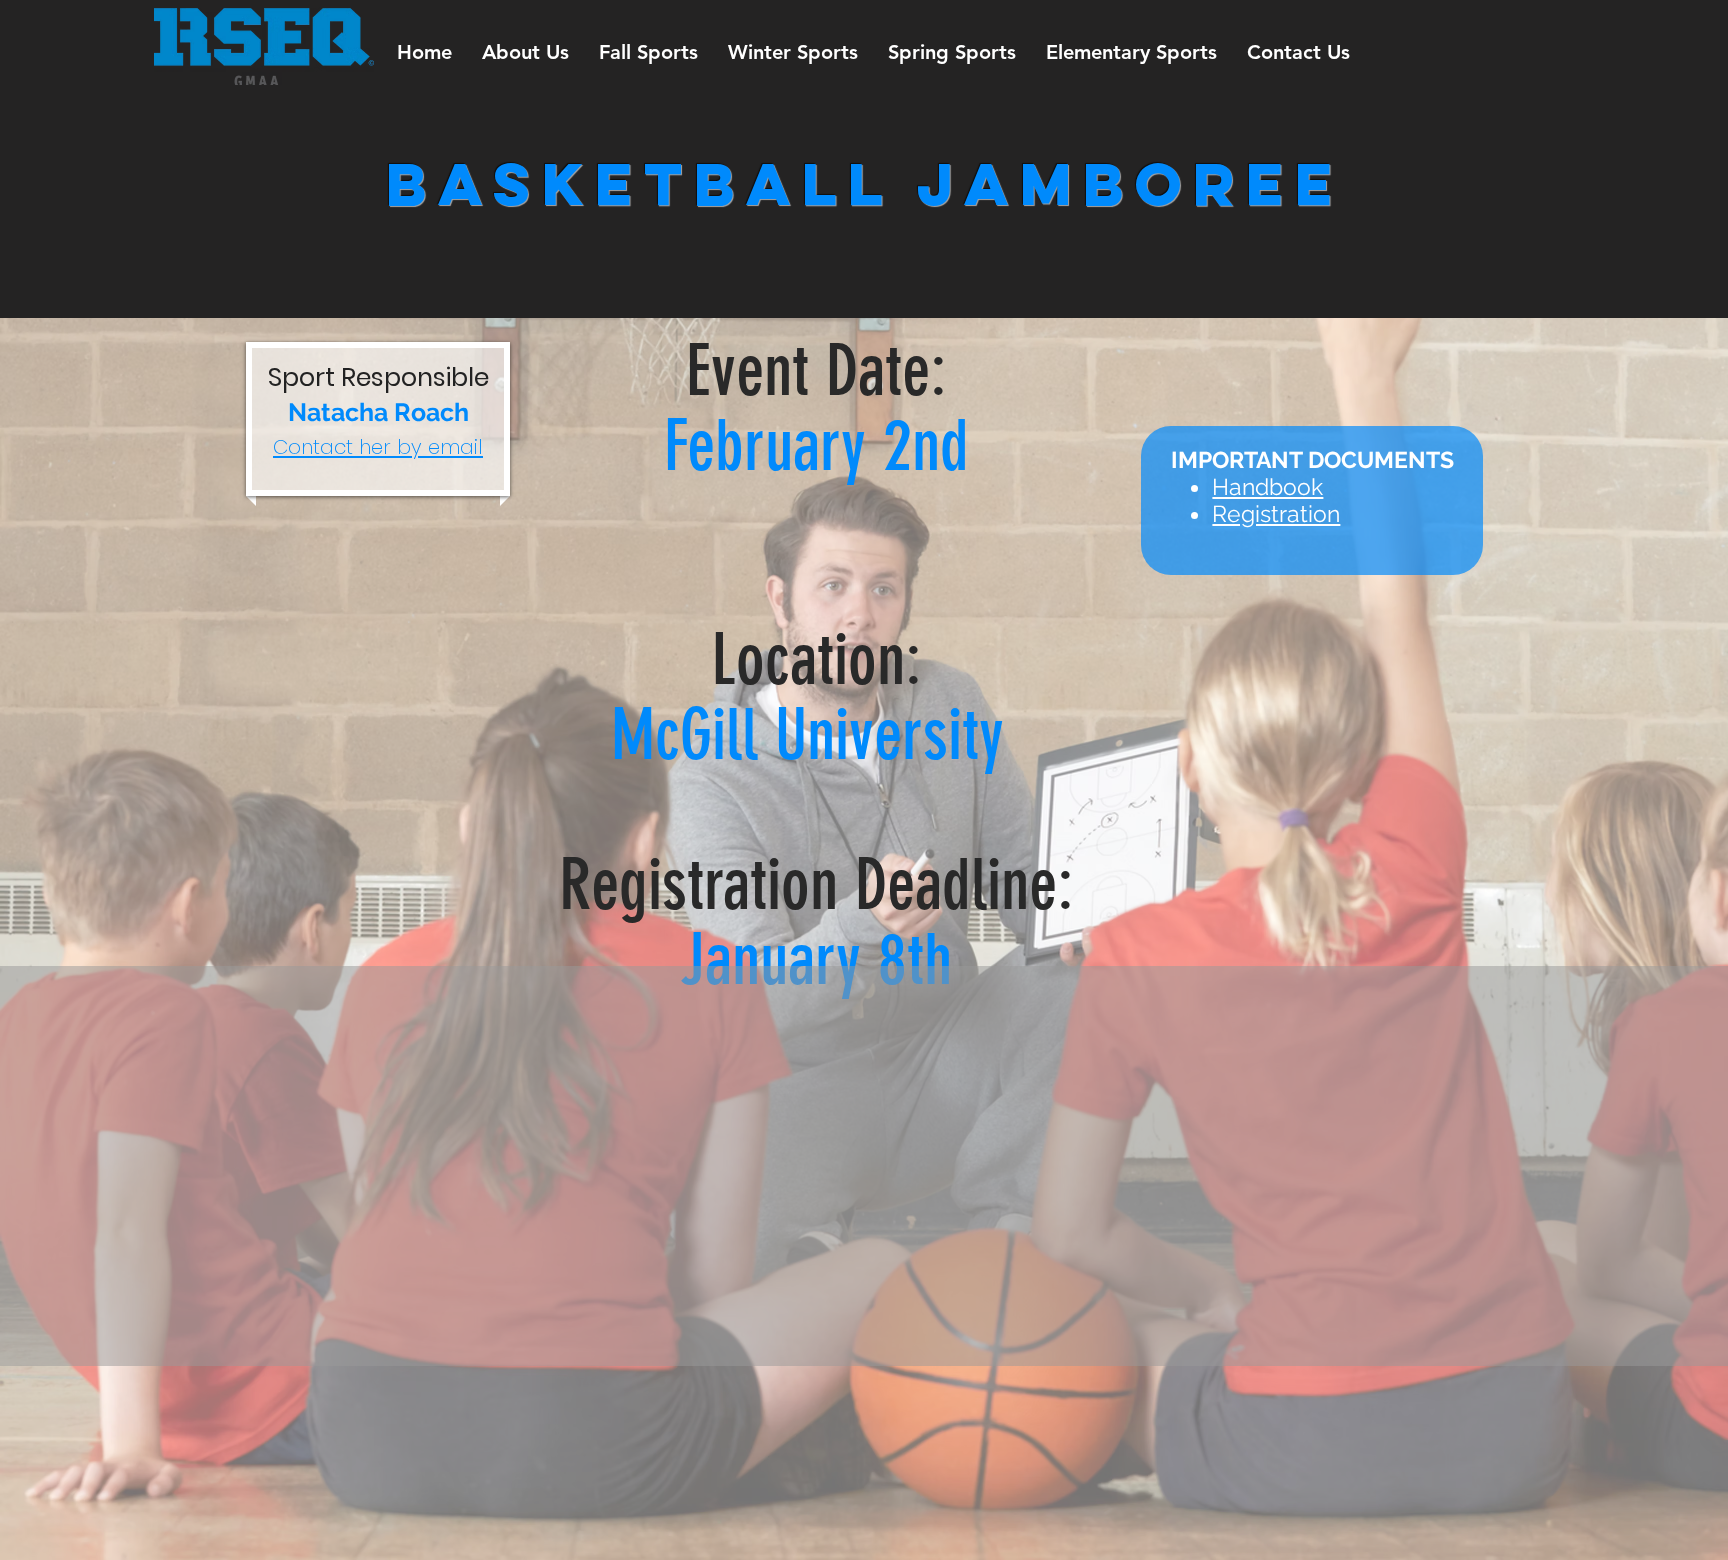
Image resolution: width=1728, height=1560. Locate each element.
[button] (525, 52)
